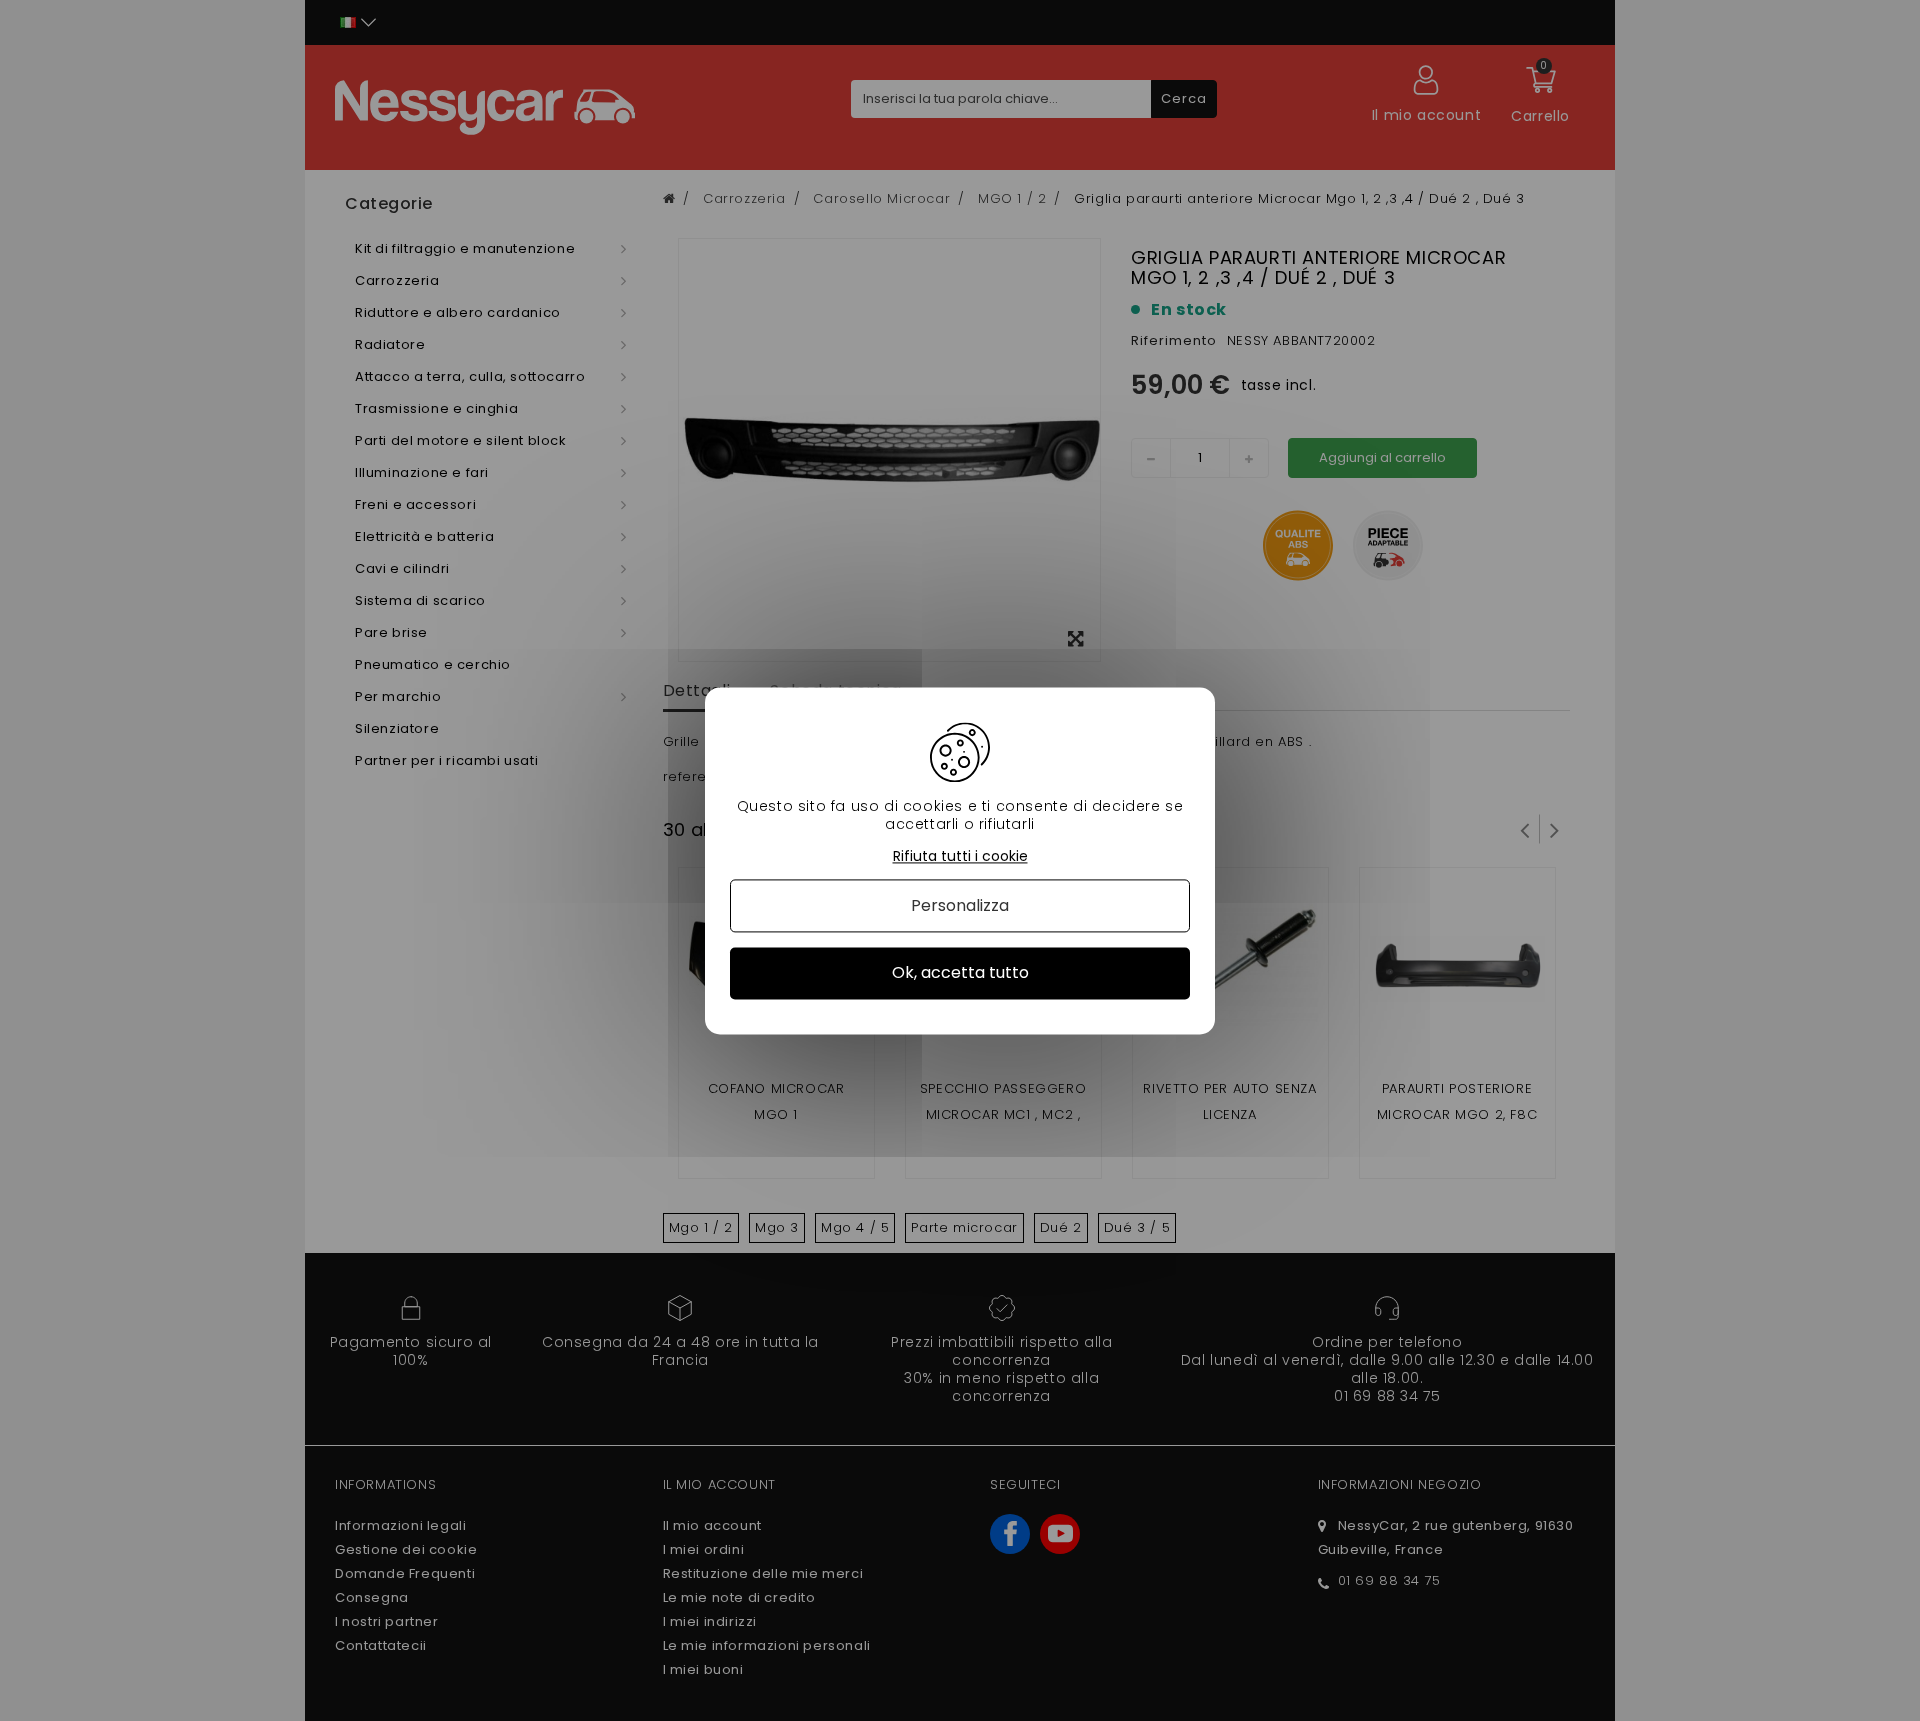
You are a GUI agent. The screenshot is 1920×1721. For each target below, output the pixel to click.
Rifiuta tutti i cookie (960, 856)
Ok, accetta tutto (960, 973)
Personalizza (960, 906)
